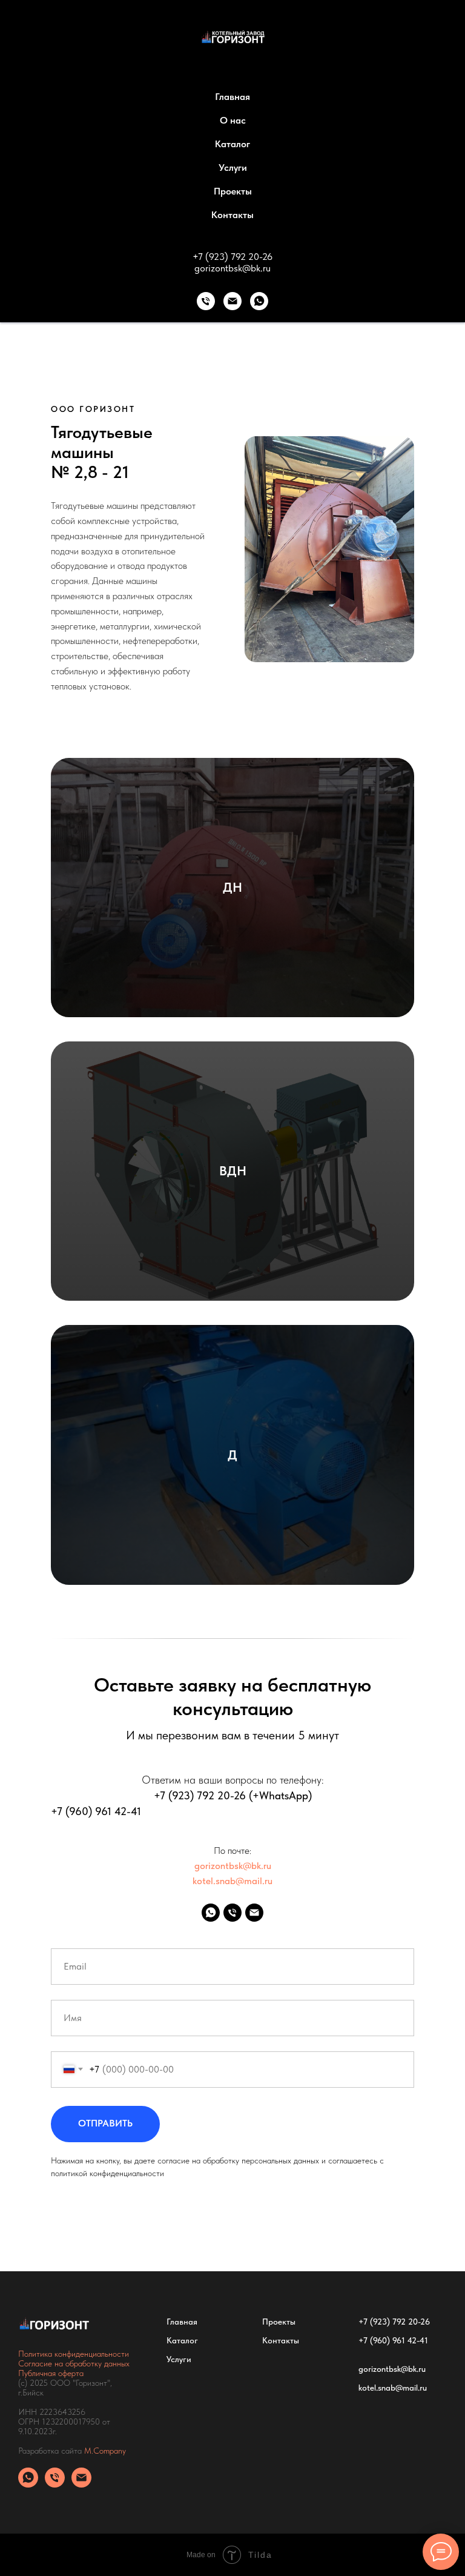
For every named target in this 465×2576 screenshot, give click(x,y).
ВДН (233, 1170)
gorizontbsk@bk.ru (232, 268)
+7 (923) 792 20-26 (232, 257)
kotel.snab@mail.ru (232, 1881)
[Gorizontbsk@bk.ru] (254, 1913)
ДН (232, 887)
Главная (232, 97)
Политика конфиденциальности (74, 2354)
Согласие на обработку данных (74, 2363)
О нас (233, 120)
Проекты (233, 191)
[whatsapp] (259, 301)
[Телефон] (206, 301)
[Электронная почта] (232, 301)
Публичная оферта (51, 2373)
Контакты (232, 215)
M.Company (105, 2451)
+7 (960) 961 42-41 (96, 1811)
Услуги (233, 168)
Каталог (232, 144)
